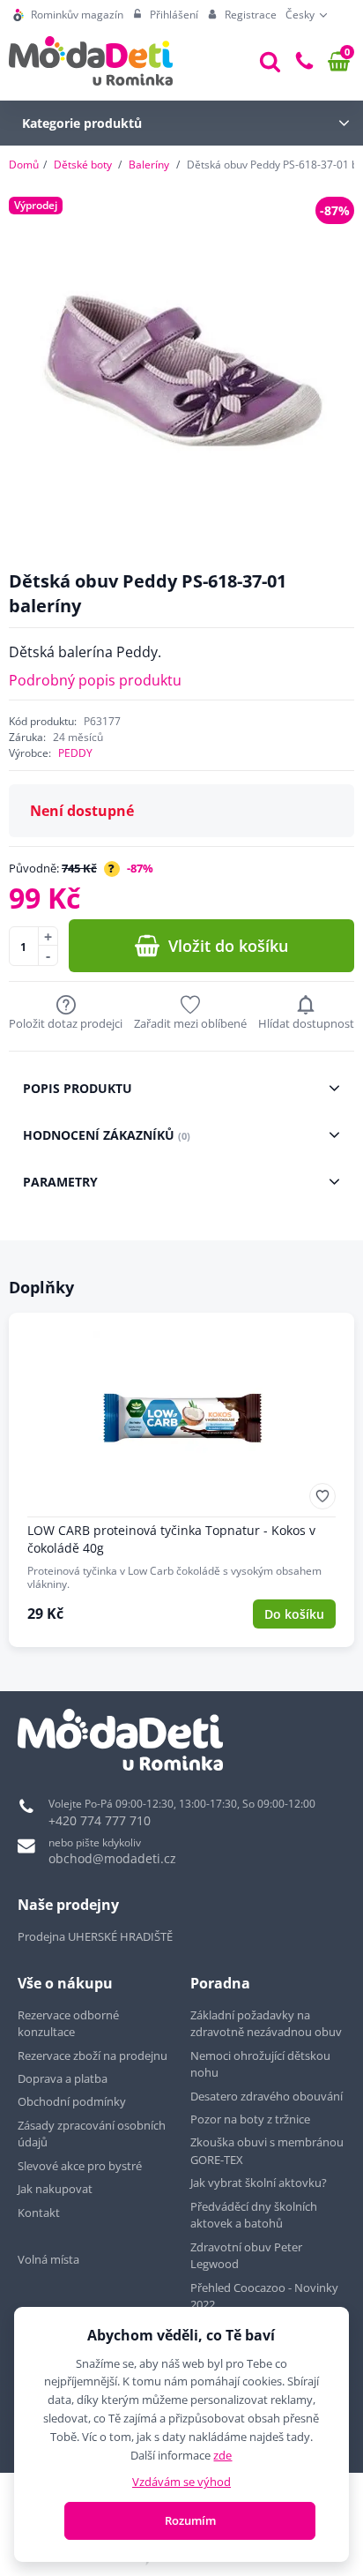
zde (222, 2455)
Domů (24, 165)
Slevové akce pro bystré (80, 2166)
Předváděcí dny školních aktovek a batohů (254, 2215)
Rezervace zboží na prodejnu (93, 2056)
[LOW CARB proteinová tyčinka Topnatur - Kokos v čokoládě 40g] (181, 1480)
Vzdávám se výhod (181, 2482)
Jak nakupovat (55, 2189)
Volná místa (48, 2259)
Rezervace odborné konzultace (68, 2024)
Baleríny (149, 165)
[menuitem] (68, 15)
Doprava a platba (63, 2078)
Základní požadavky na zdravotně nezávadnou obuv (266, 2024)
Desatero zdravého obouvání (267, 2096)
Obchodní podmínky (72, 2101)
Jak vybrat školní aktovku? (259, 2183)
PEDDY (75, 753)
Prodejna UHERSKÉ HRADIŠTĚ (95, 1936)
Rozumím (190, 2520)
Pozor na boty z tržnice (250, 2119)
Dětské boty (83, 165)
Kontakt (39, 2213)
